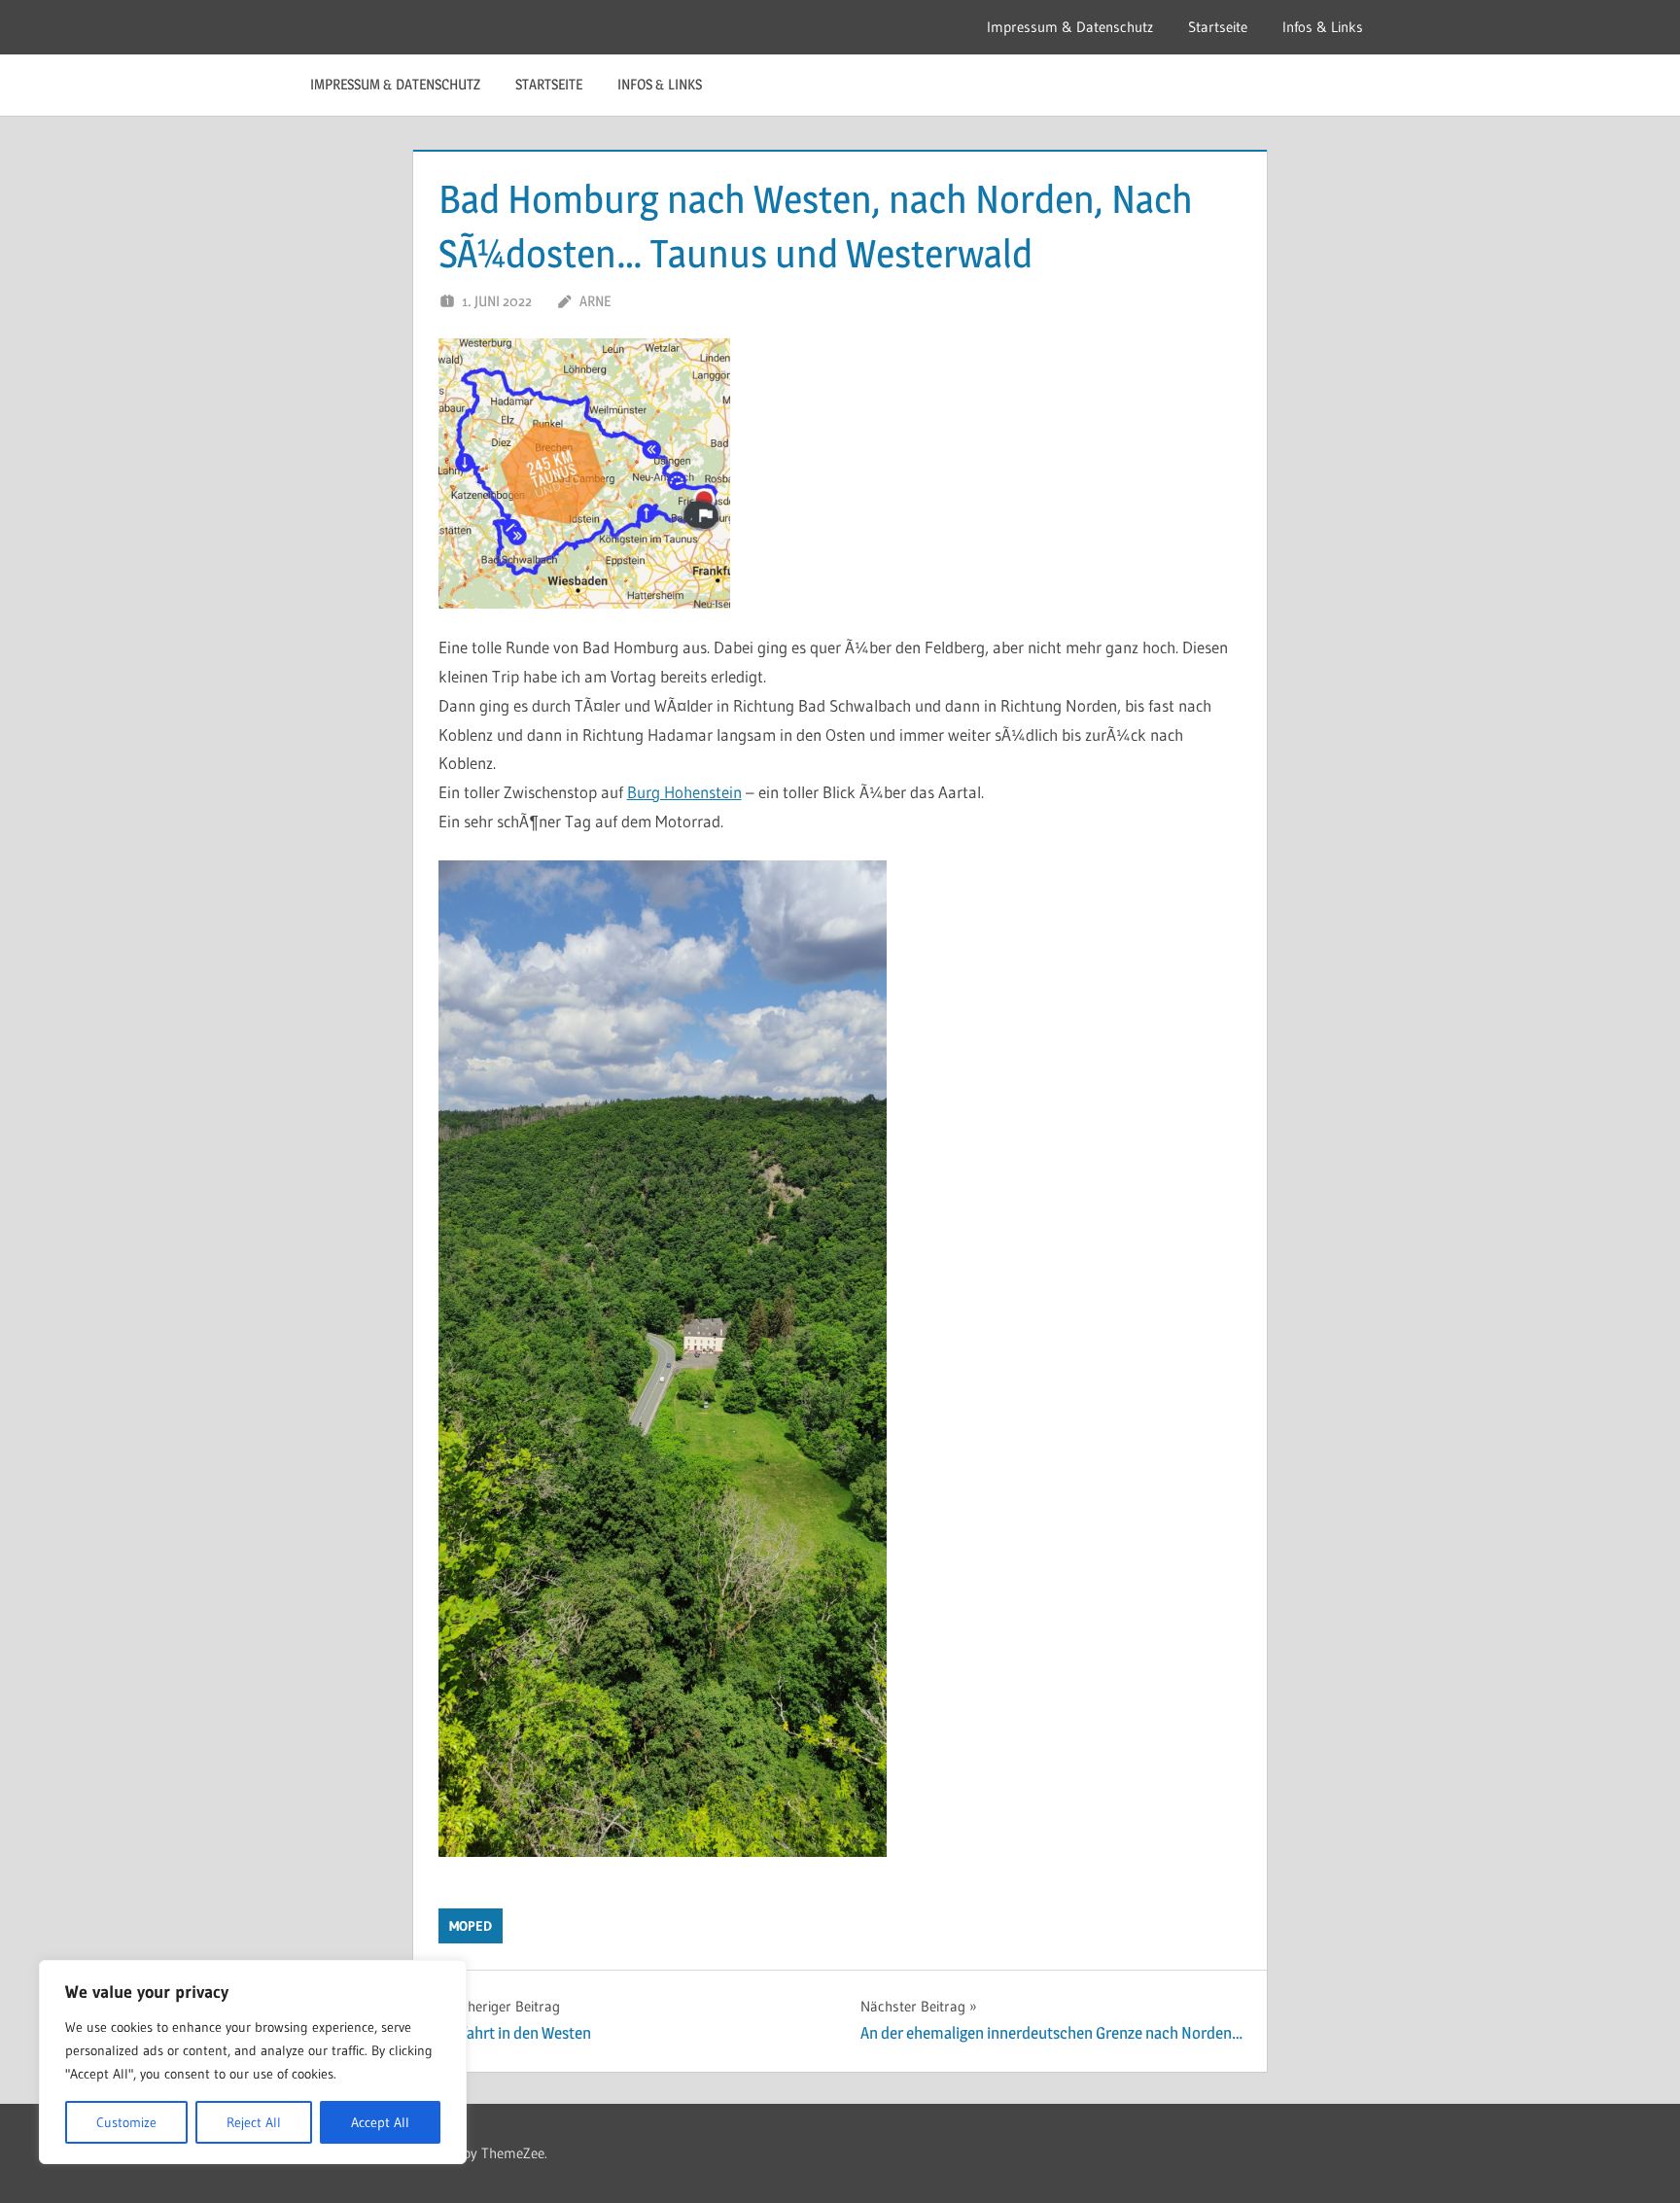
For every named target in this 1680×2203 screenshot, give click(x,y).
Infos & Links (1323, 27)
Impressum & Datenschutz (1070, 27)
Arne (595, 301)
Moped (471, 1926)
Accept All (380, 2122)
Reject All (254, 2122)
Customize (126, 2122)
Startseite (1218, 27)
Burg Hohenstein (684, 792)
